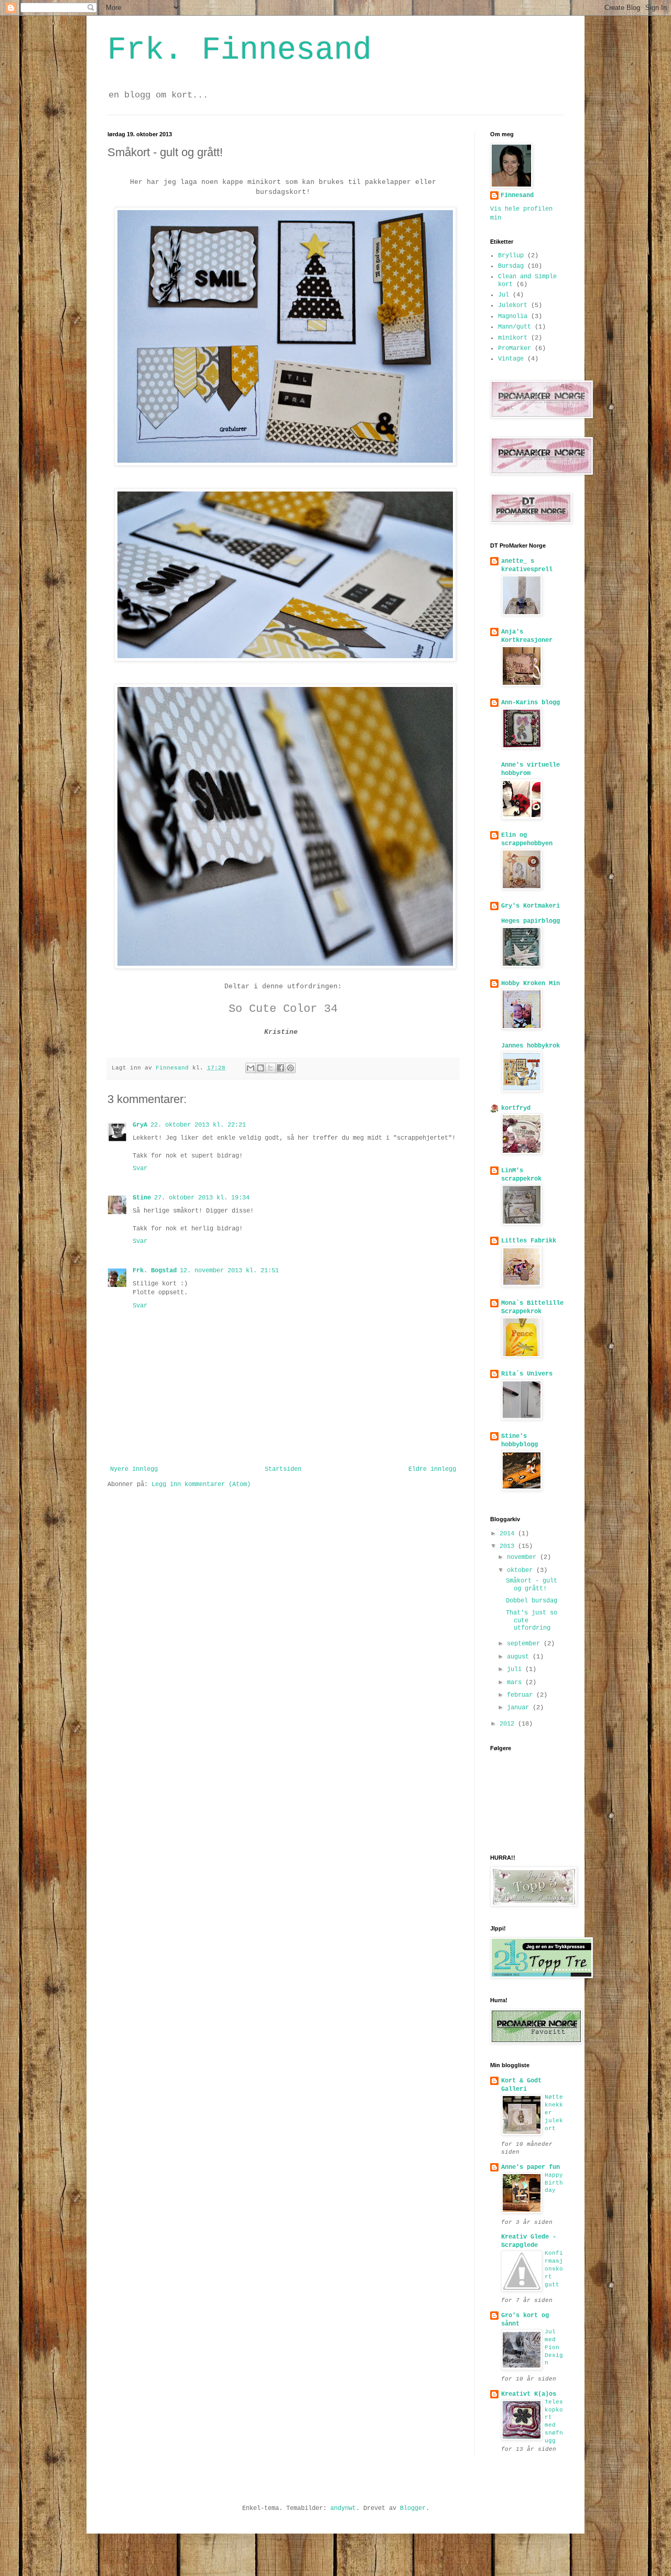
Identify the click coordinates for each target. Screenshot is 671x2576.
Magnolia (513, 316)
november (523, 1557)
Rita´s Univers (527, 1374)
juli (516, 1669)
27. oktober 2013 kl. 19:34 (202, 1198)
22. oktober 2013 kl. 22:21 (198, 1125)
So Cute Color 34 (283, 1009)
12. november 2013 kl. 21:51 (229, 1271)
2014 (509, 1534)
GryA (140, 1125)
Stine (142, 1198)
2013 (509, 1546)
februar (522, 1695)
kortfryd (516, 1108)
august (520, 1657)
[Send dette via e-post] (251, 1068)
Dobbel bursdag (532, 1601)
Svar (140, 1169)
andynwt (343, 2508)
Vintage (511, 359)
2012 (509, 1724)
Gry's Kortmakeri (531, 906)
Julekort (513, 305)
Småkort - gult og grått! (532, 1585)
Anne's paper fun (531, 2167)
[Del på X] (270, 1068)
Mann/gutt (515, 327)
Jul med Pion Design (554, 2347)
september (525, 1644)
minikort (513, 338)
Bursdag (511, 266)
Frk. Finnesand (240, 50)
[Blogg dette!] (261, 1068)
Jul (504, 295)
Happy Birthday (554, 2183)
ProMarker (515, 348)
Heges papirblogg (531, 921)
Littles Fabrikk (529, 1241)
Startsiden (283, 1469)
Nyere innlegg (134, 1469)
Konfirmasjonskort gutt (554, 2269)
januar (520, 1708)
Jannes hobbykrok (531, 1046)
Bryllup (511, 256)
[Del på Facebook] (280, 1068)
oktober (522, 1570)
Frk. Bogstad (155, 1271)
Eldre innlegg (432, 1469)
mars (516, 1683)
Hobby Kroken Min (531, 984)
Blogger (413, 2508)
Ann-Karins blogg (531, 703)
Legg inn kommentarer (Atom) (201, 1485)
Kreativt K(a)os (529, 2394)
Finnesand (517, 195)
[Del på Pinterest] (290, 1068)
